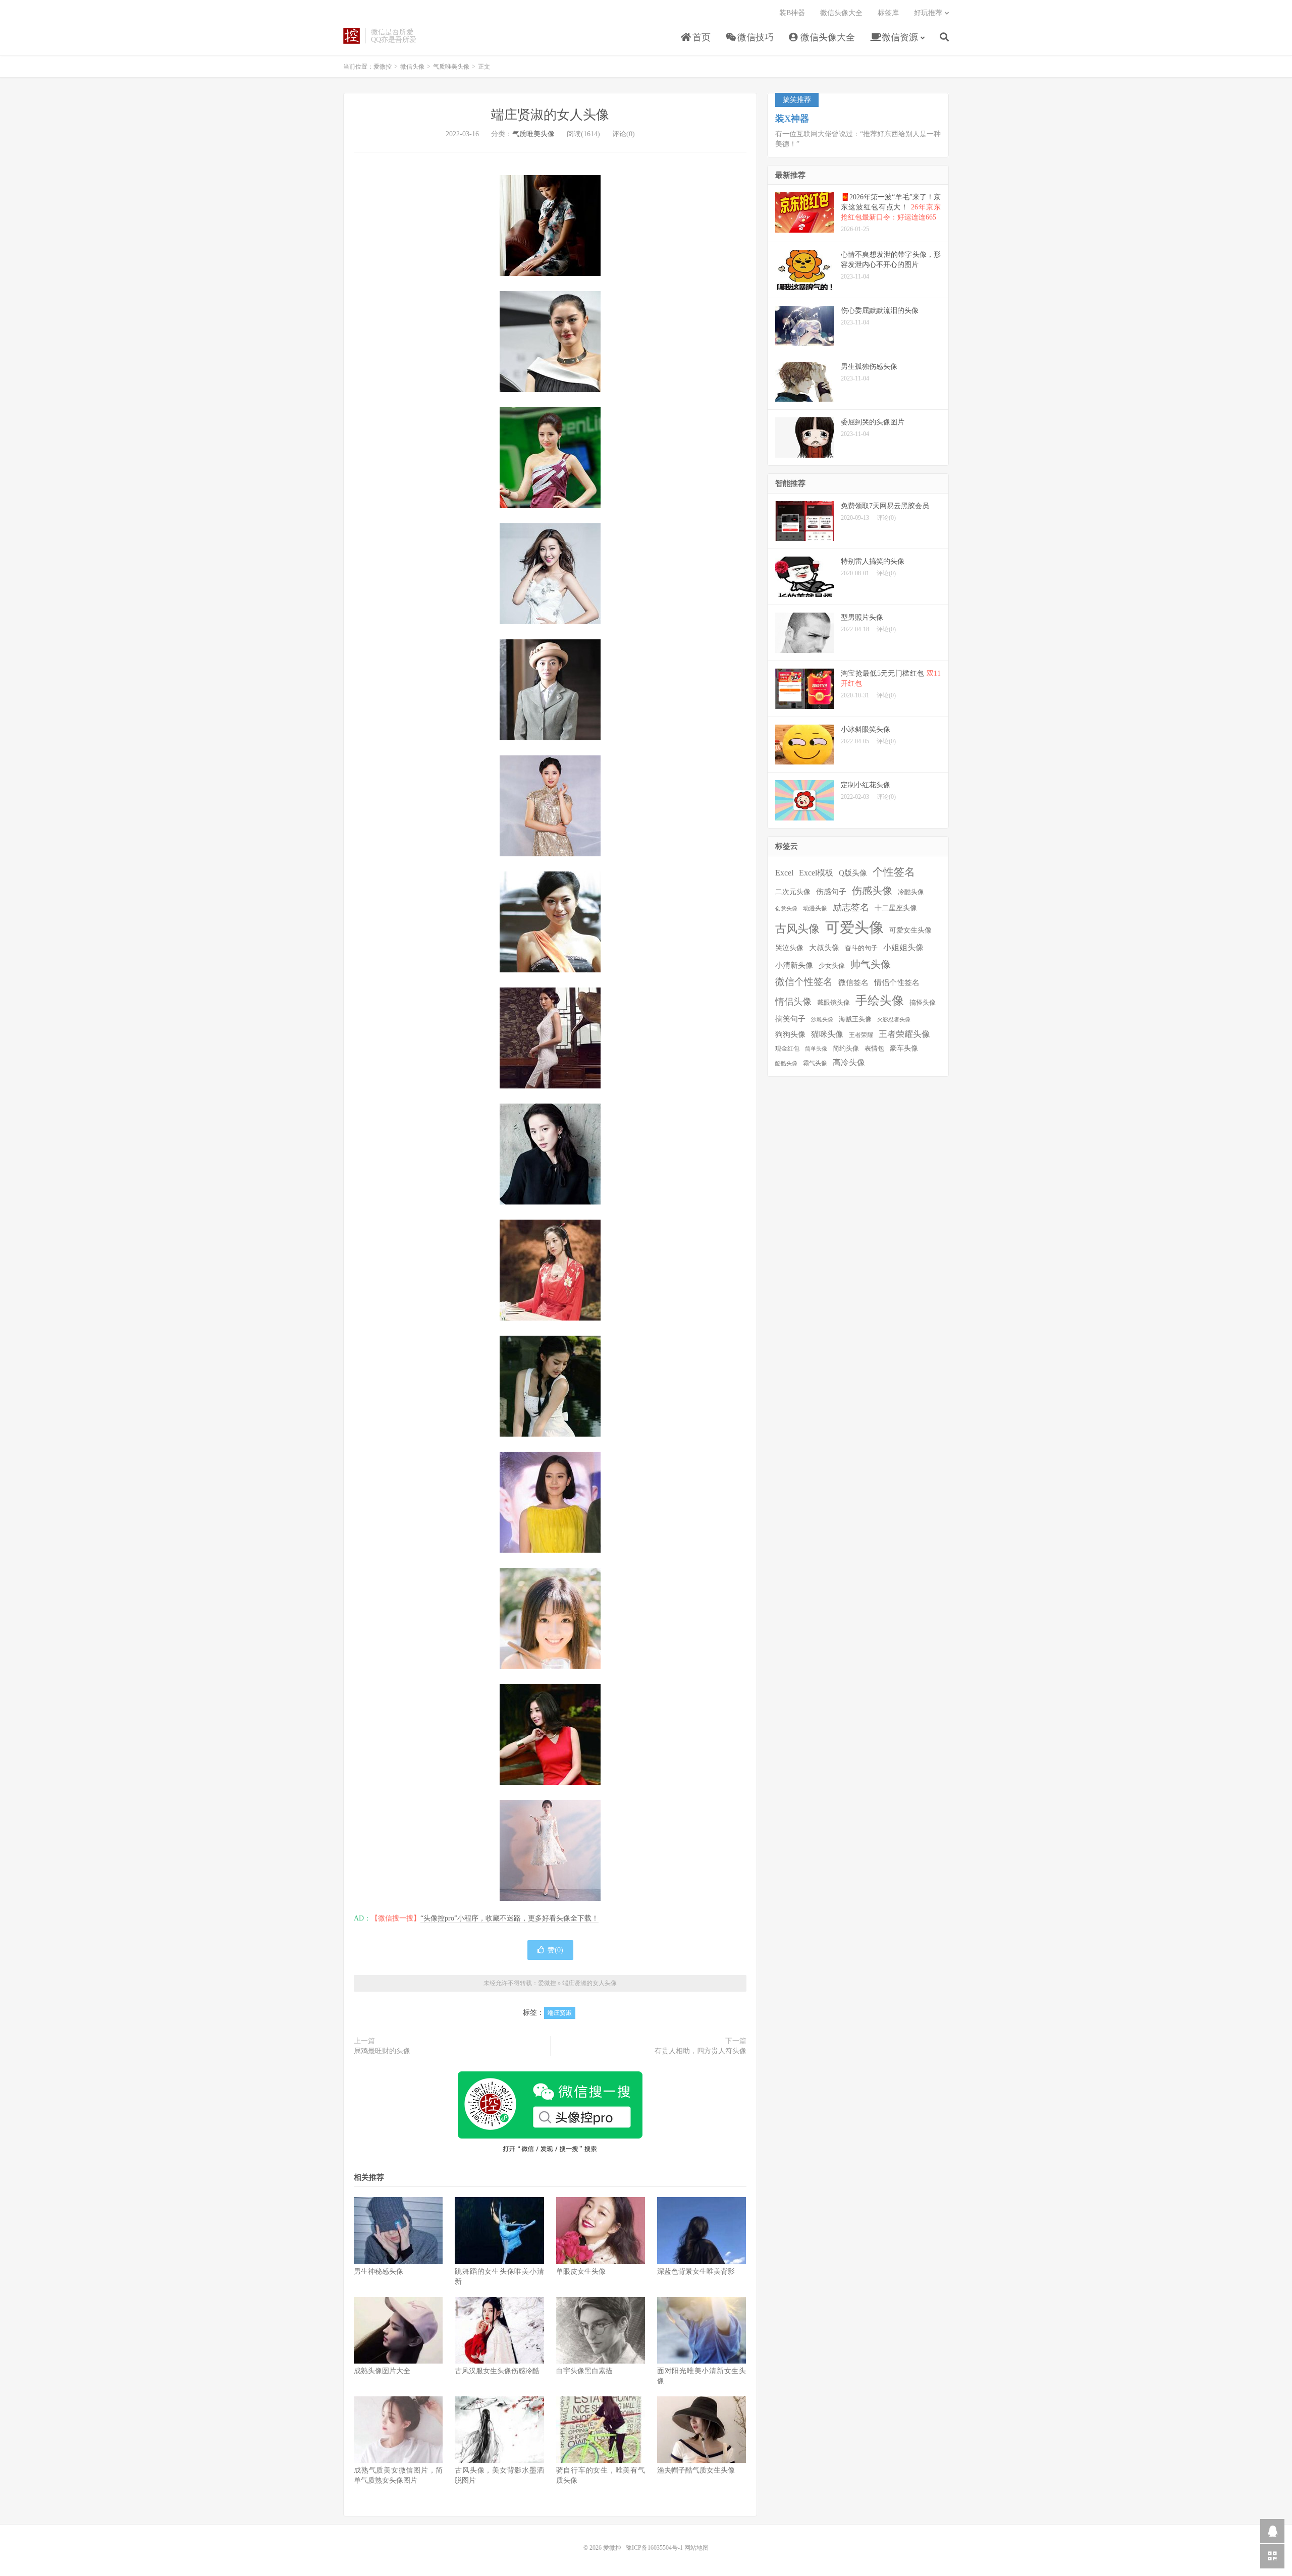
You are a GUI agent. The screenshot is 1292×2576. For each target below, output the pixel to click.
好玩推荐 (928, 13)
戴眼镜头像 (833, 1003)
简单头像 (816, 1049)
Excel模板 (816, 873)
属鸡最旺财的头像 (382, 2051)
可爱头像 (854, 927)
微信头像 (412, 67)
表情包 (874, 1049)
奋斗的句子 (861, 948)
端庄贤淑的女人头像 (550, 115)
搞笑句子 (790, 1019)
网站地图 (696, 2548)
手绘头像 (880, 1001)
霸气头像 (815, 1063)
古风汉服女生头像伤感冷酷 (497, 2371)
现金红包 (787, 1049)
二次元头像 (793, 892)
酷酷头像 (786, 1063)
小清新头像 (794, 965)
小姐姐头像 (903, 947)
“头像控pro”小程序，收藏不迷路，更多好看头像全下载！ (509, 1918)
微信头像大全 (826, 37)
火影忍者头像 (894, 1020)
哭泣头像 (789, 948)
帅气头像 (871, 964)
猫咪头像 (827, 1034)
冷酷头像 (911, 892)
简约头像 (846, 1048)
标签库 (888, 13)
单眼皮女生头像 (581, 2271)
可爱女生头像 (910, 930)
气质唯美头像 (451, 67)
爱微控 (352, 36)
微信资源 (899, 37)
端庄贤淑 (560, 2013)
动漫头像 (815, 909)
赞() (555, 1950)
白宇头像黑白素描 (584, 2371)
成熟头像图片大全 (382, 2371)
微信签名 (853, 982)
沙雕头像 (822, 1020)
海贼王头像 (855, 1019)
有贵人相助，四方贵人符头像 (701, 2051)
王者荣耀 (861, 1035)
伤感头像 (872, 891)
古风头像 (797, 929)
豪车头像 (904, 1048)
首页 (700, 37)
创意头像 (786, 909)
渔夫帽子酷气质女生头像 (696, 2470)
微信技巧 (754, 37)
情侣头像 (793, 1002)
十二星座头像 (896, 908)
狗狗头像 (790, 1034)
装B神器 (792, 13)
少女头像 (832, 966)
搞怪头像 (923, 1002)
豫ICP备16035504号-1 (654, 2548)
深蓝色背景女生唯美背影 (696, 2271)
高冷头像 (849, 1062)
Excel (784, 873)
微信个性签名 (804, 982)
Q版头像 (853, 873)
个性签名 (894, 872)
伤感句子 (831, 891)
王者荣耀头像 (904, 1034)
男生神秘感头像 (379, 2271)
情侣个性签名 (897, 982)
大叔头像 (824, 948)
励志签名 (851, 907)
